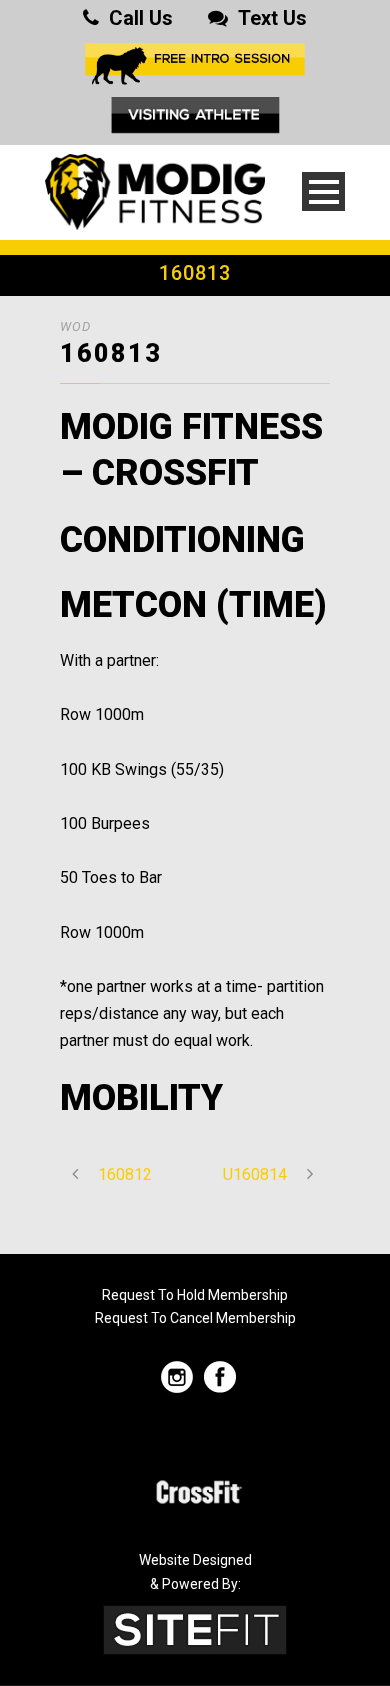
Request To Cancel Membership (195, 1318)
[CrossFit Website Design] (195, 1628)
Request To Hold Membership (195, 1295)
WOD (75, 326)
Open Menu (323, 191)
